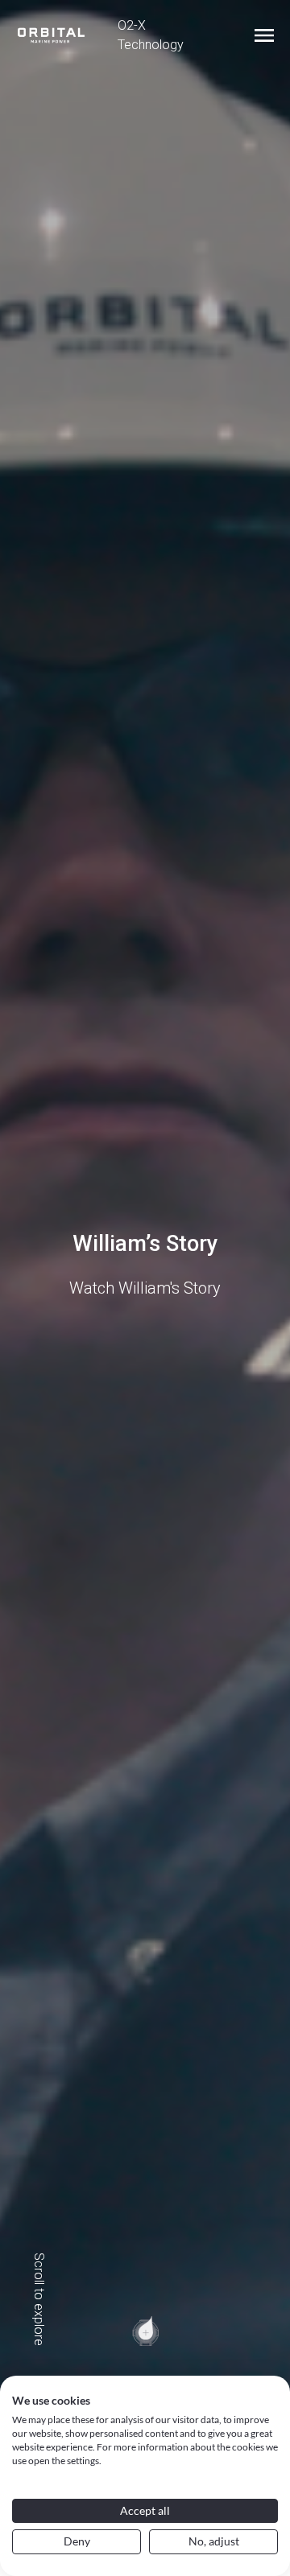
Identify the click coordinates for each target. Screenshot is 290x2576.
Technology (151, 45)
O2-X (132, 25)
